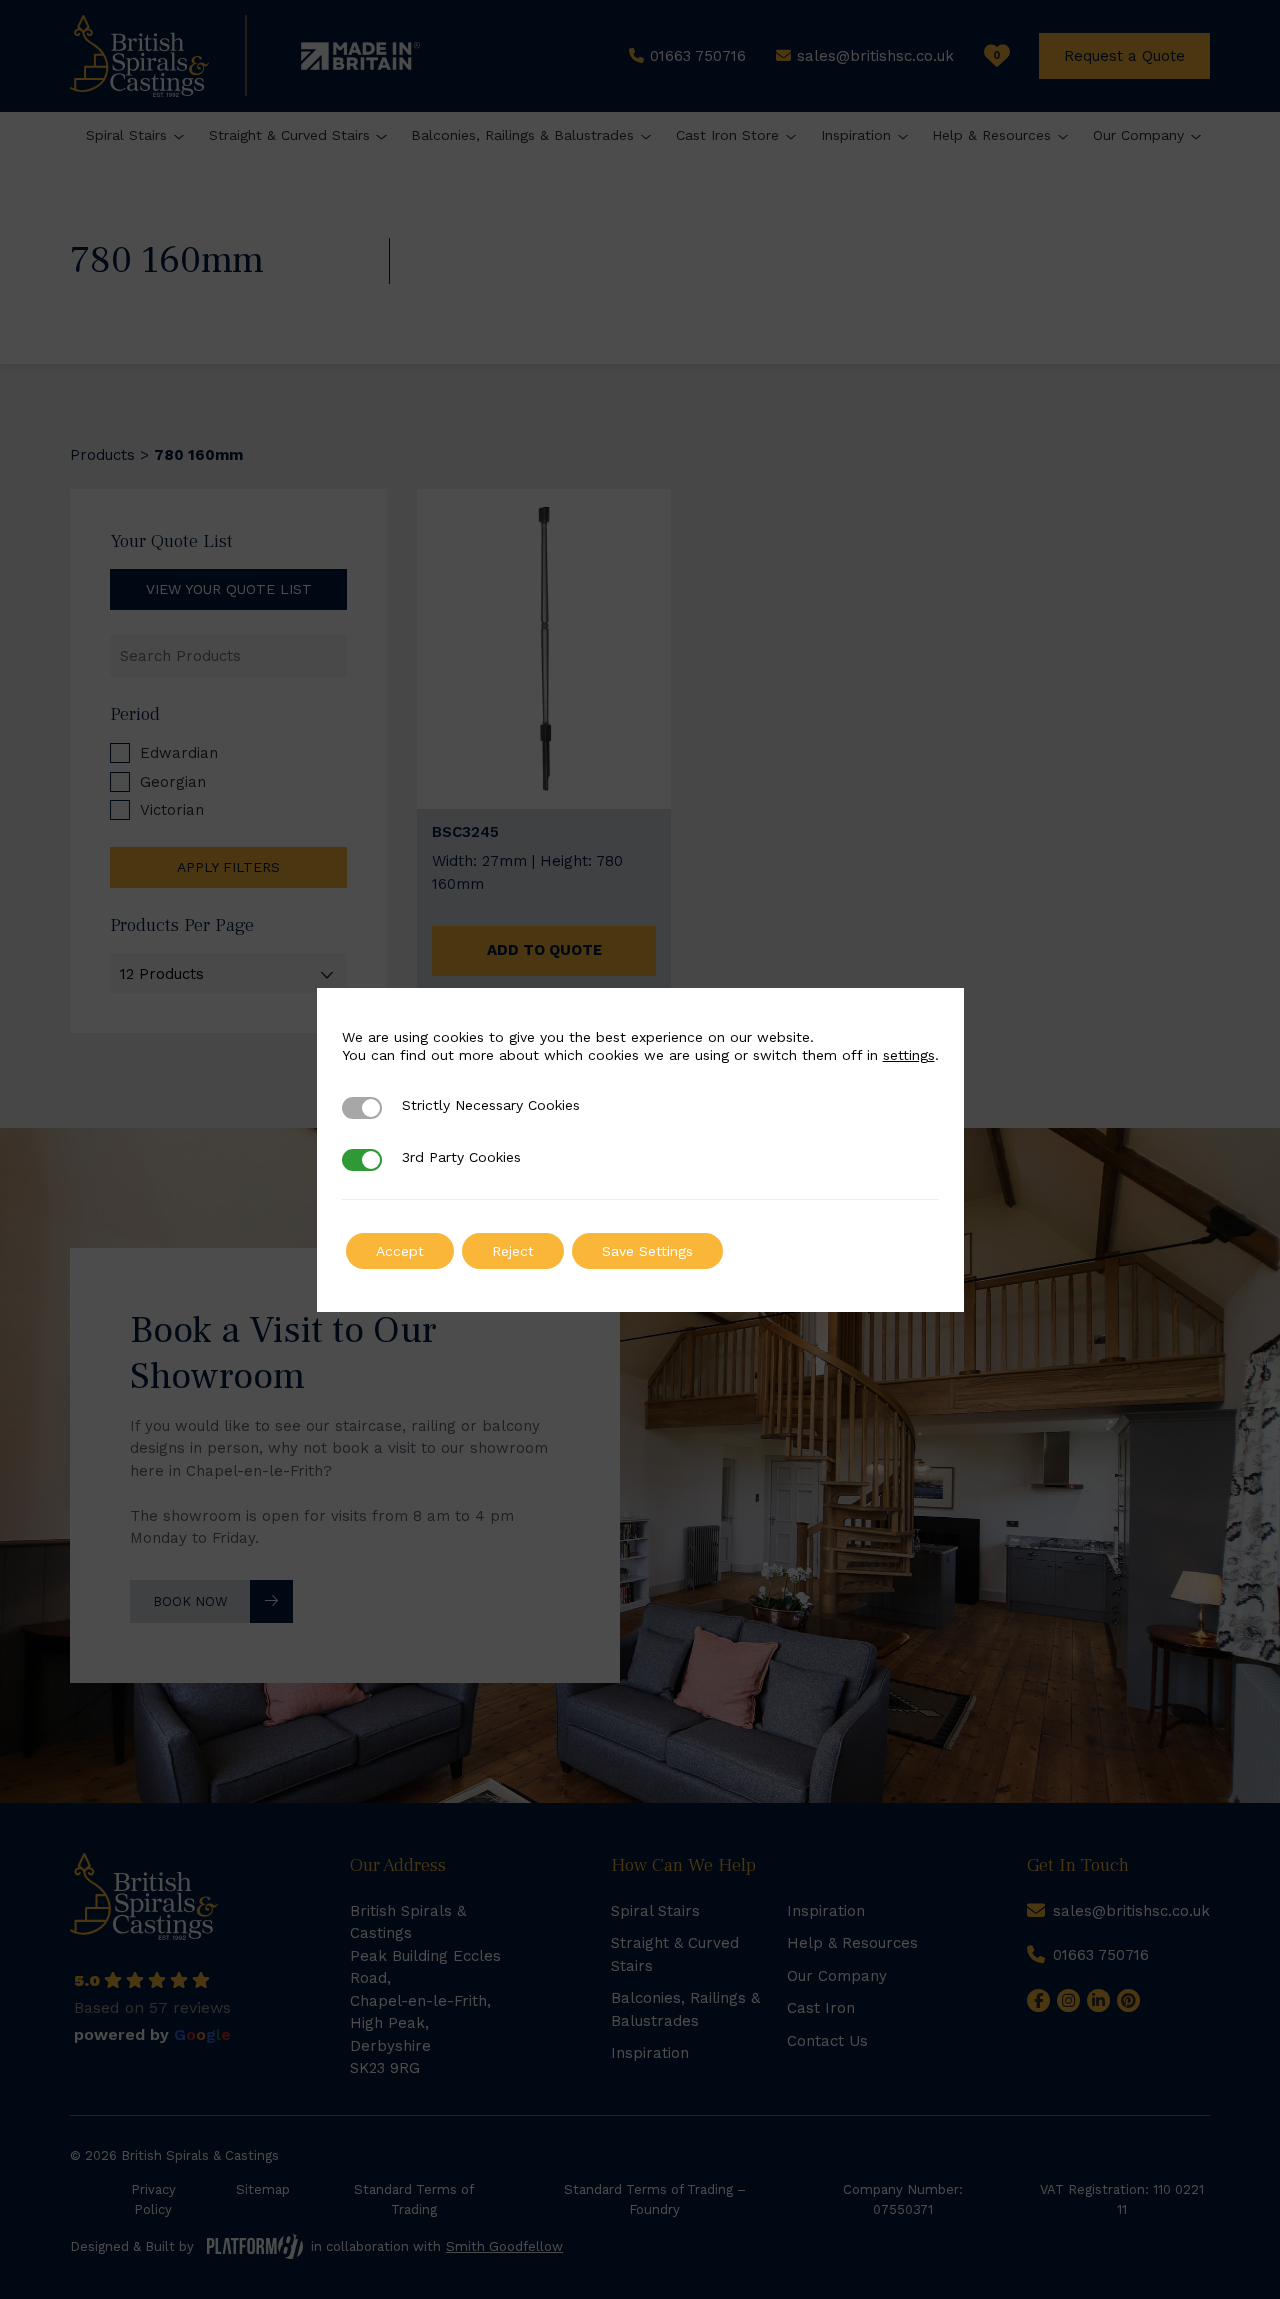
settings (909, 1055)
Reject (513, 1251)
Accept (400, 1251)
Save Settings (647, 1251)
